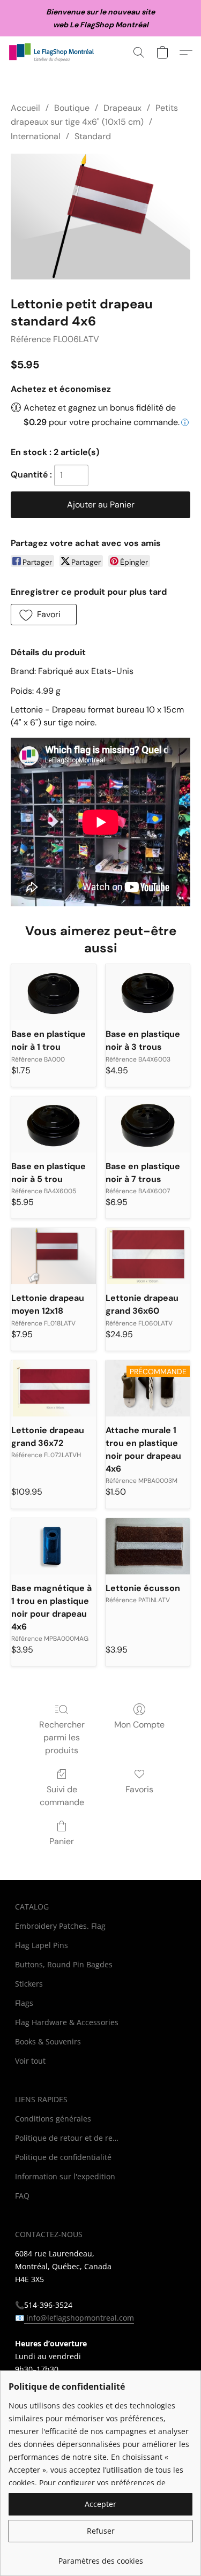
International (36, 136)
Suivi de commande (62, 1796)
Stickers (29, 1984)
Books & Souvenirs (48, 2041)
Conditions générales (53, 2119)
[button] (54, 52)
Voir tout (30, 2061)
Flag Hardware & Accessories (67, 2022)
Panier (62, 1841)
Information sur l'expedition (65, 2176)
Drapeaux (122, 108)
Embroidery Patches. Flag (60, 1926)
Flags (24, 2003)
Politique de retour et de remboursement (69, 2138)
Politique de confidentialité (63, 2157)
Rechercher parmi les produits (62, 1737)
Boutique (72, 108)
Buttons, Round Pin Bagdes (64, 1964)
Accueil (25, 108)
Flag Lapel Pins (42, 1945)
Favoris (139, 1789)
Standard (93, 136)
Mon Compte (139, 1725)
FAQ (22, 2196)
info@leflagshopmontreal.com (79, 2318)
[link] (100, 2557)
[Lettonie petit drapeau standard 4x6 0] (100, 217)
